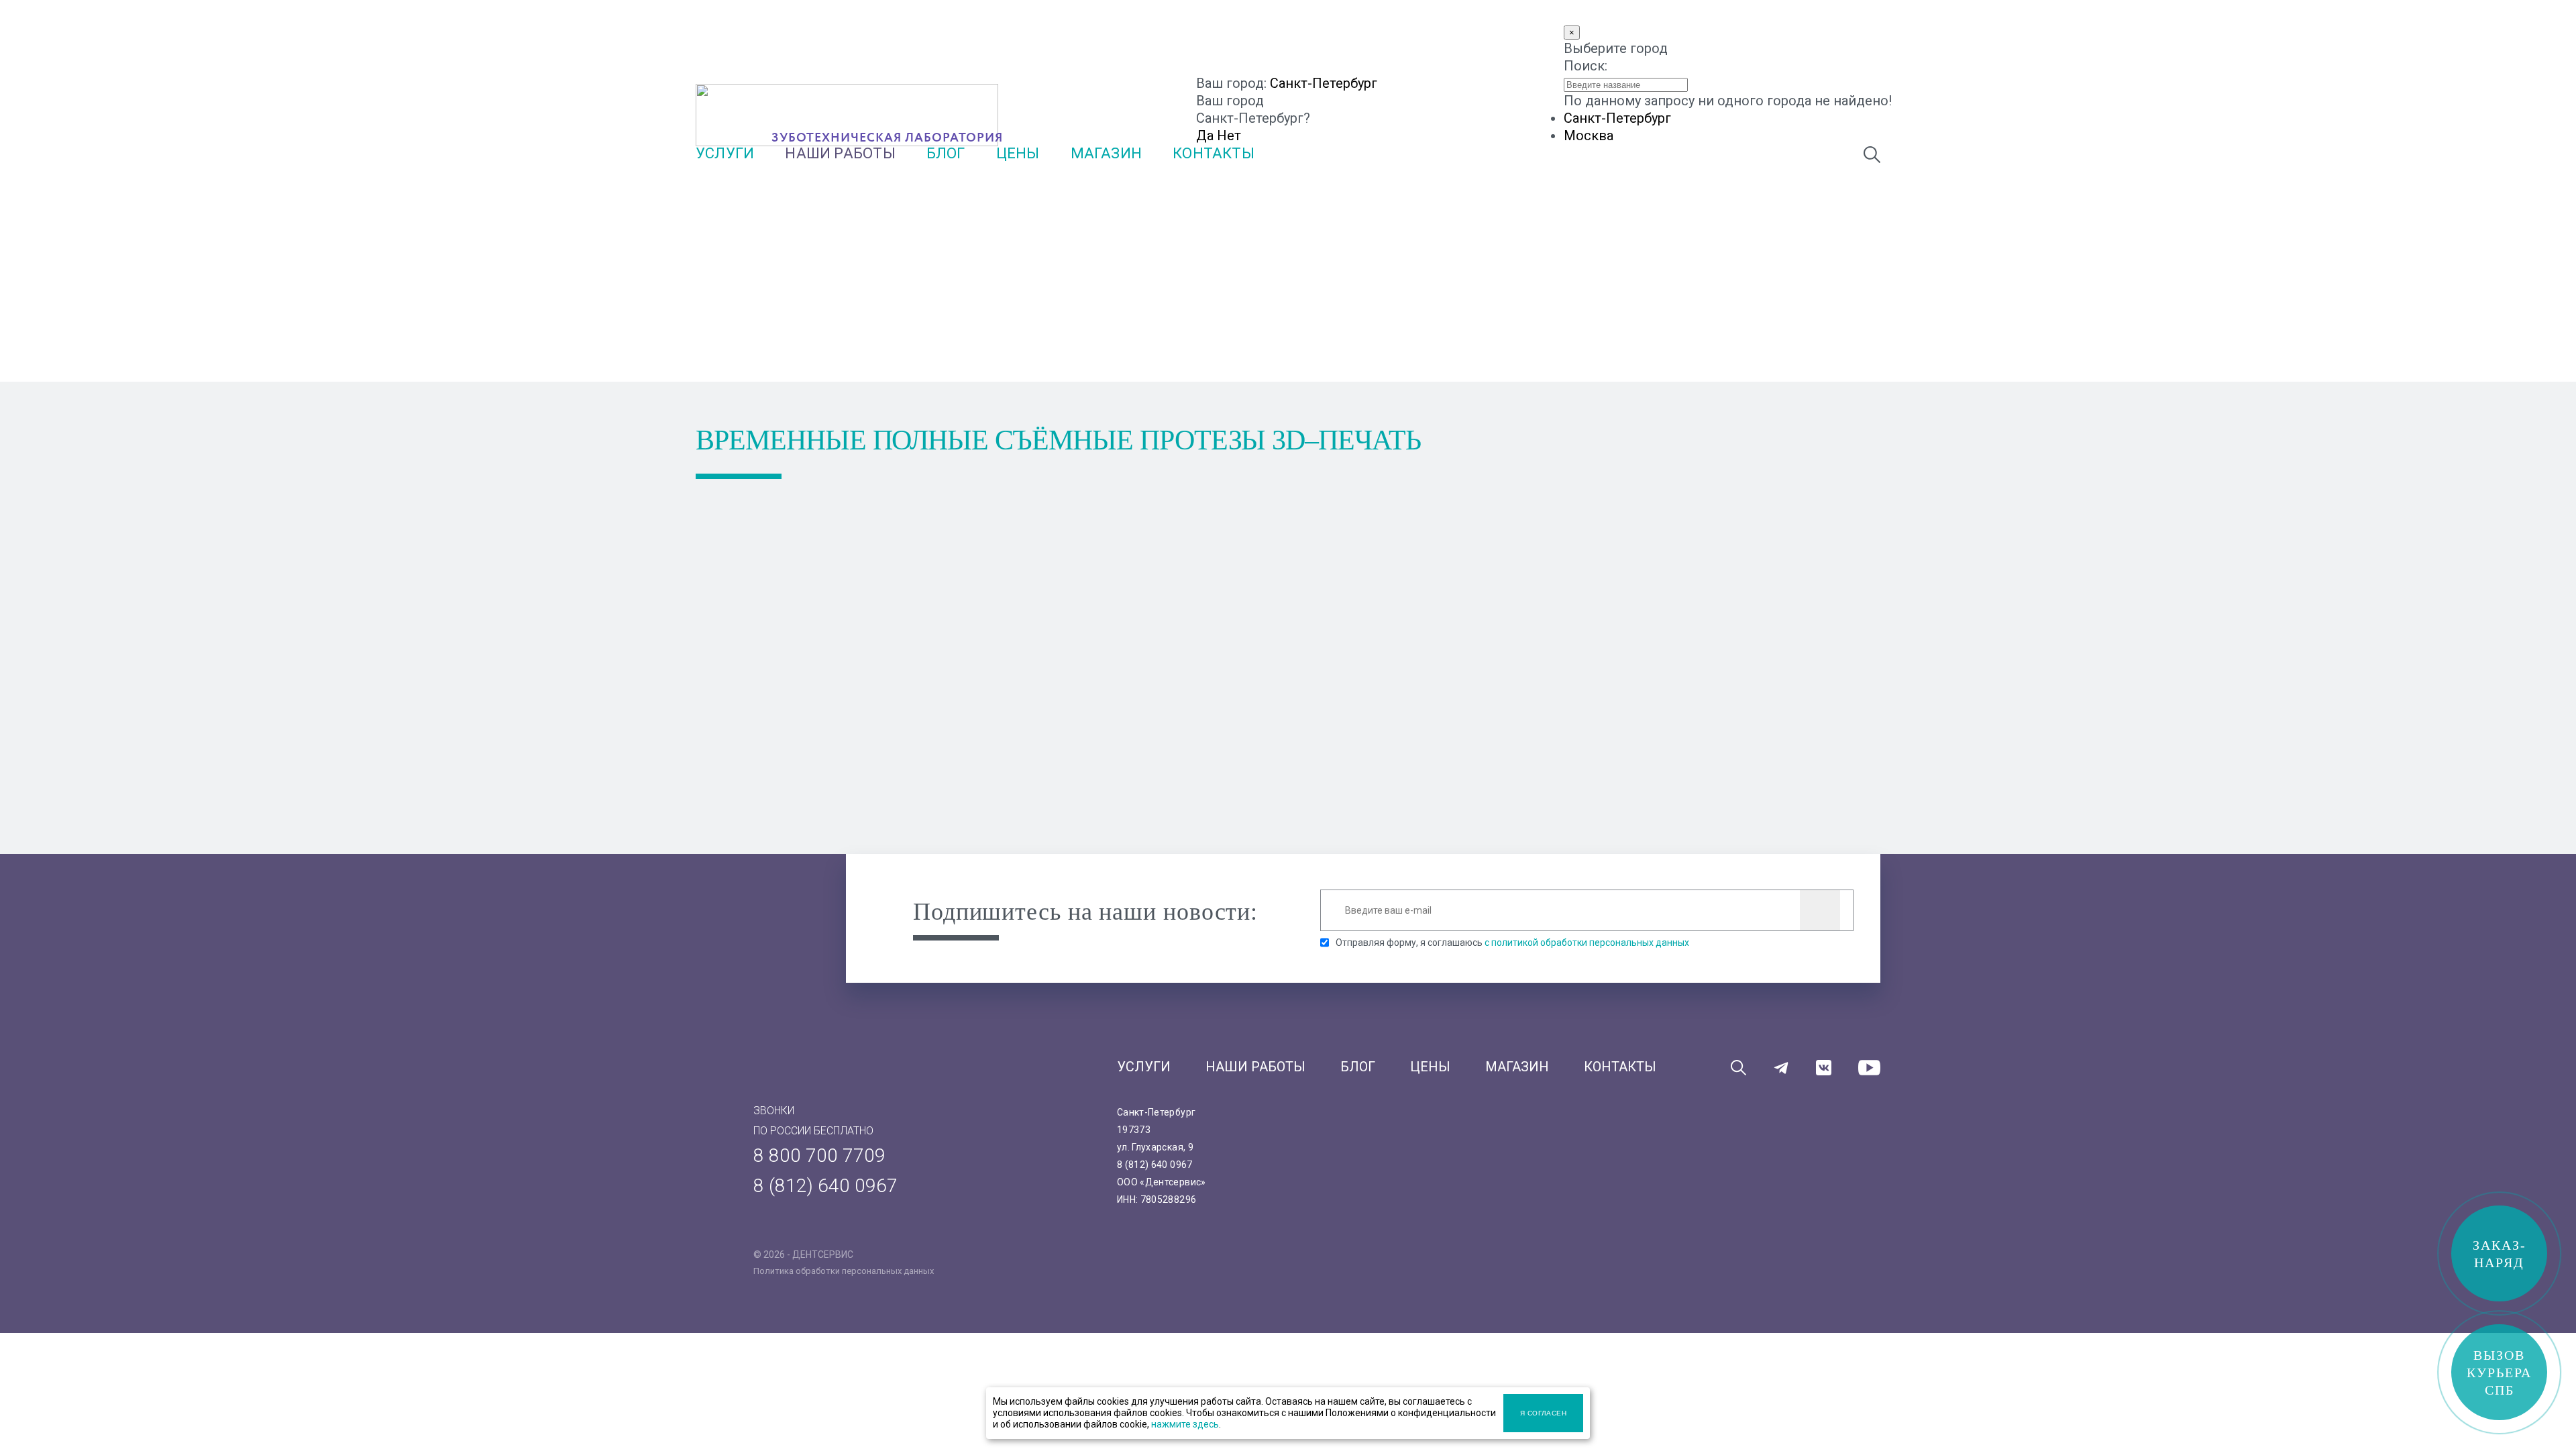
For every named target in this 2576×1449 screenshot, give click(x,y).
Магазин (1107, 153)
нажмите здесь (1185, 1424)
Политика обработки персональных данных (844, 1271)
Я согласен (1544, 1413)
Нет (1229, 136)
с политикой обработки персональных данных (1587, 943)
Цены (1018, 153)
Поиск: (1586, 66)
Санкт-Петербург (1324, 83)
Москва (1589, 136)
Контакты (1214, 153)
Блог (946, 153)
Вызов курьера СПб (2499, 1373)
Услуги (725, 153)
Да (1205, 136)
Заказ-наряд (2500, 1254)
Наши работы (840, 153)
